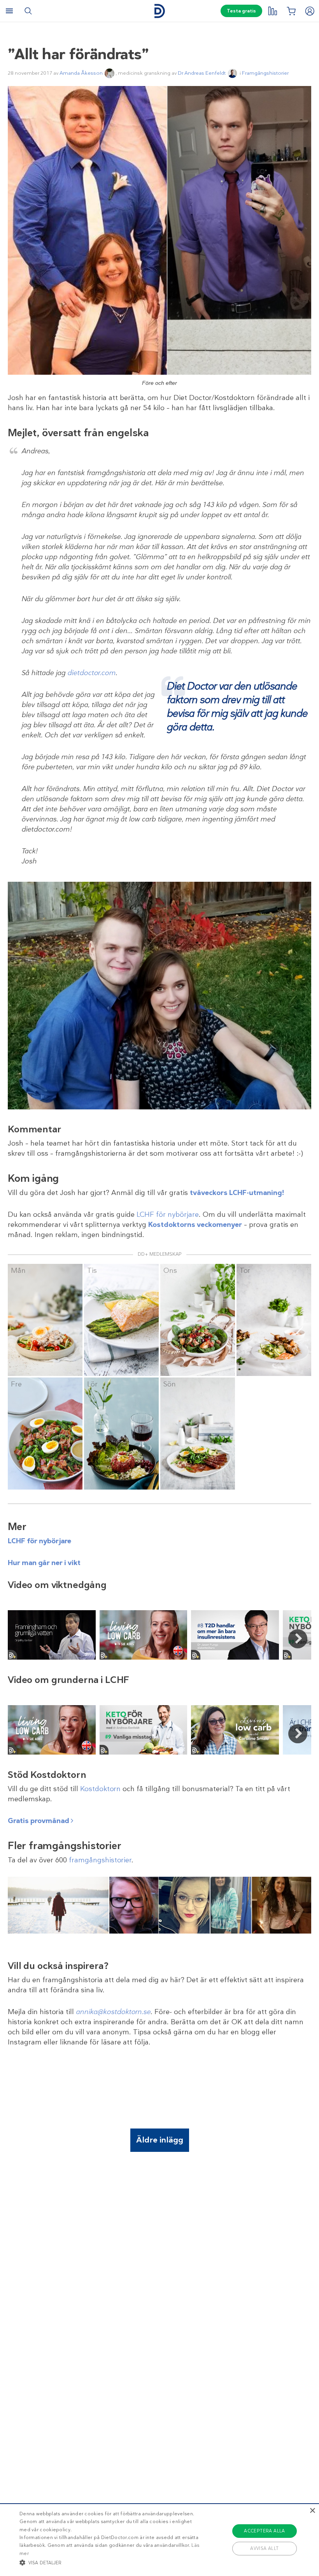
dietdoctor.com (91, 673)
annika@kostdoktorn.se (113, 2012)
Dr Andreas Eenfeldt (202, 73)
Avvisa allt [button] (264, 2548)
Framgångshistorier (265, 73)
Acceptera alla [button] (265, 2531)
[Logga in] (310, 11)
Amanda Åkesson (81, 73)
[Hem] (159, 11)
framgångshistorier (100, 1860)
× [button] (312, 2511)
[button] (110, 2562)
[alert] (159, 2540)
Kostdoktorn (100, 1789)
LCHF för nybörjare (168, 1214)
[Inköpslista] (291, 11)
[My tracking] (272, 11)
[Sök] (28, 11)
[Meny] (9, 11)
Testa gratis (241, 11)
